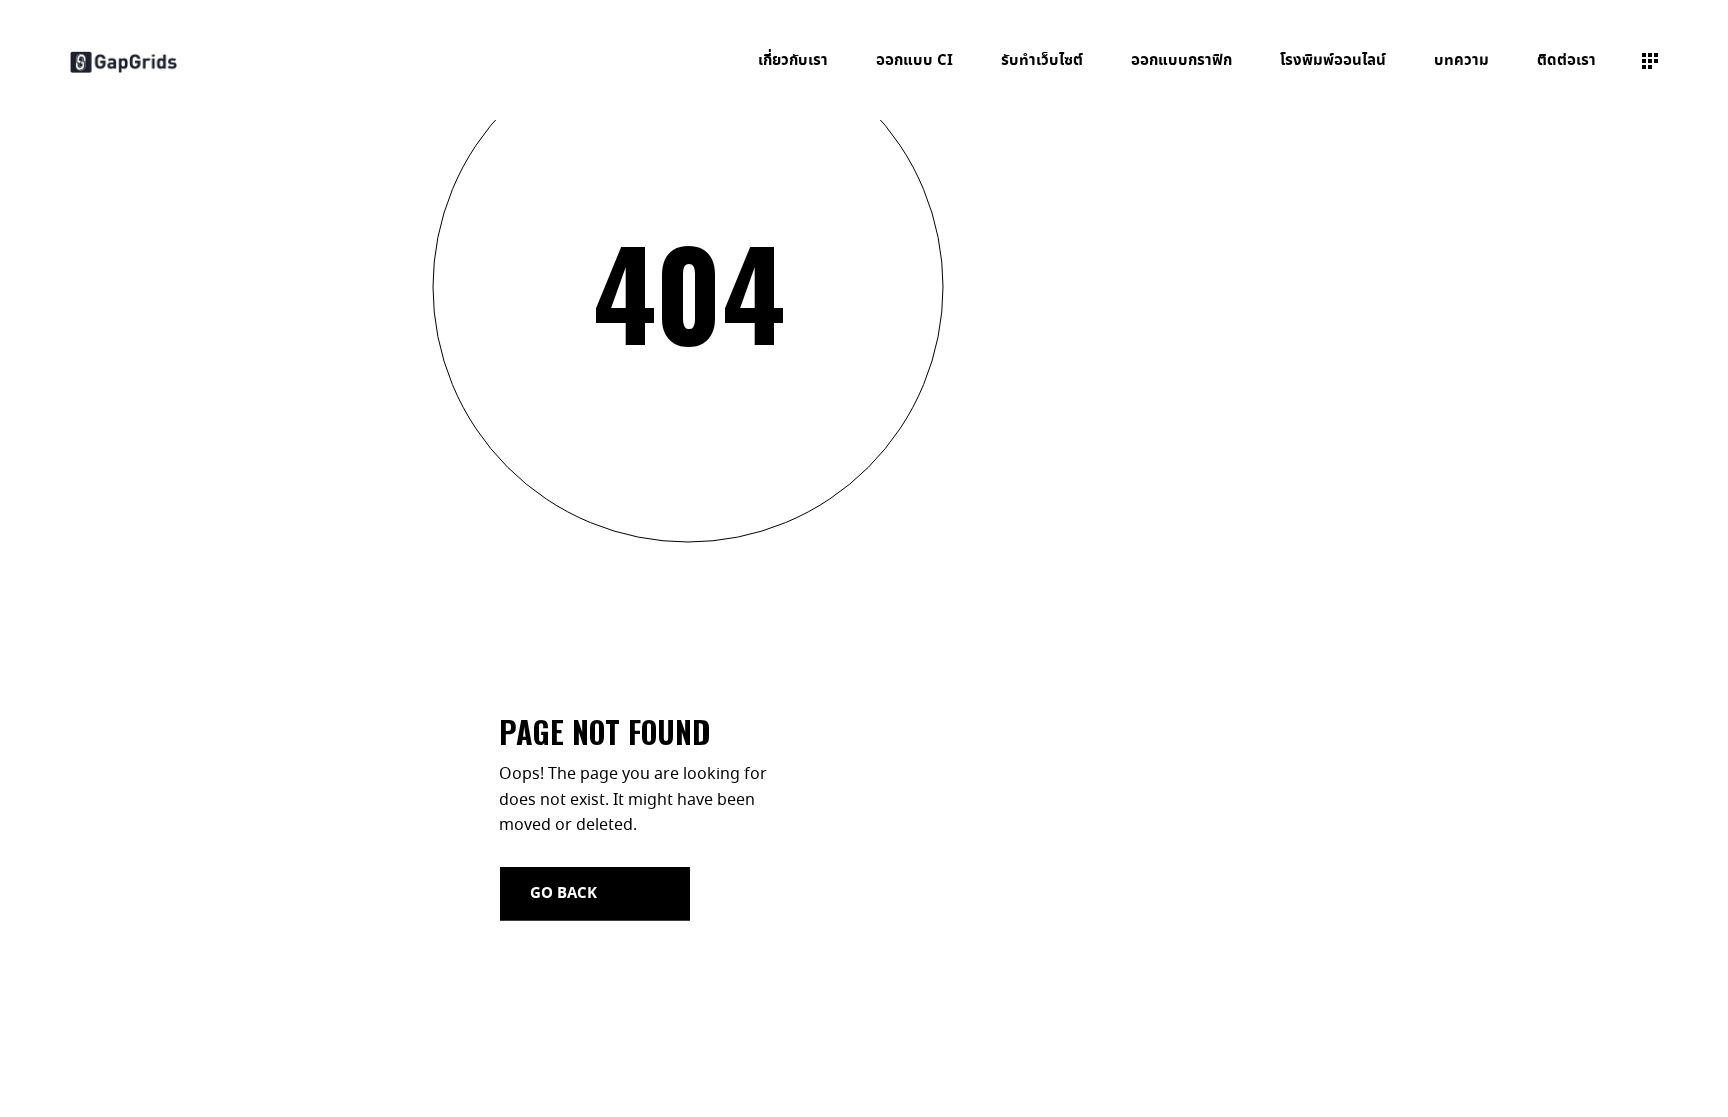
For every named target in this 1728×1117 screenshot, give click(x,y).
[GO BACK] (595, 894)
